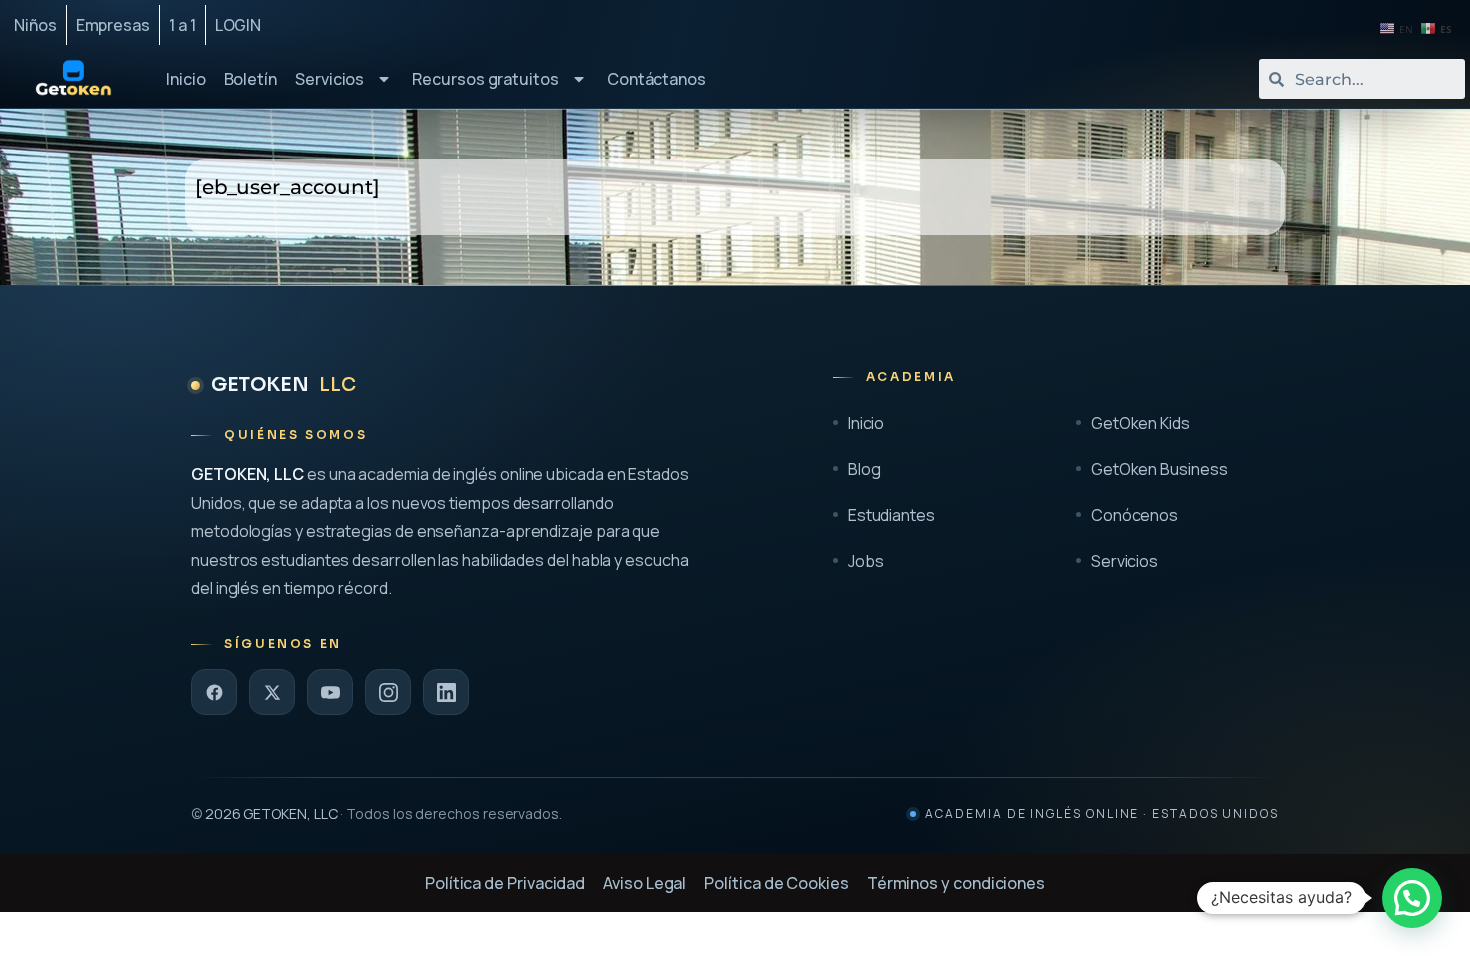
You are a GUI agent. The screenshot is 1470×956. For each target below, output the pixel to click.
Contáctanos (656, 79)
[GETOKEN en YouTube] (330, 692)
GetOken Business (1159, 469)
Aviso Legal (644, 883)
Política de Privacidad (505, 883)
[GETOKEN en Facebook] (214, 692)
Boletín (250, 79)
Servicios (329, 79)
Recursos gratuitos (485, 79)
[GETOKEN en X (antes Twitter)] (272, 692)
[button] (1412, 898)
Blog (864, 469)
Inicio (186, 79)
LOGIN (238, 25)
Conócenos (1134, 515)
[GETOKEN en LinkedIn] (446, 692)
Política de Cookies (776, 883)
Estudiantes (891, 515)
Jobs (866, 561)
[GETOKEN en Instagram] (388, 692)
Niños (35, 25)
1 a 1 (182, 25)
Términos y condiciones (956, 883)
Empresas (113, 25)
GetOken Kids (1140, 423)
